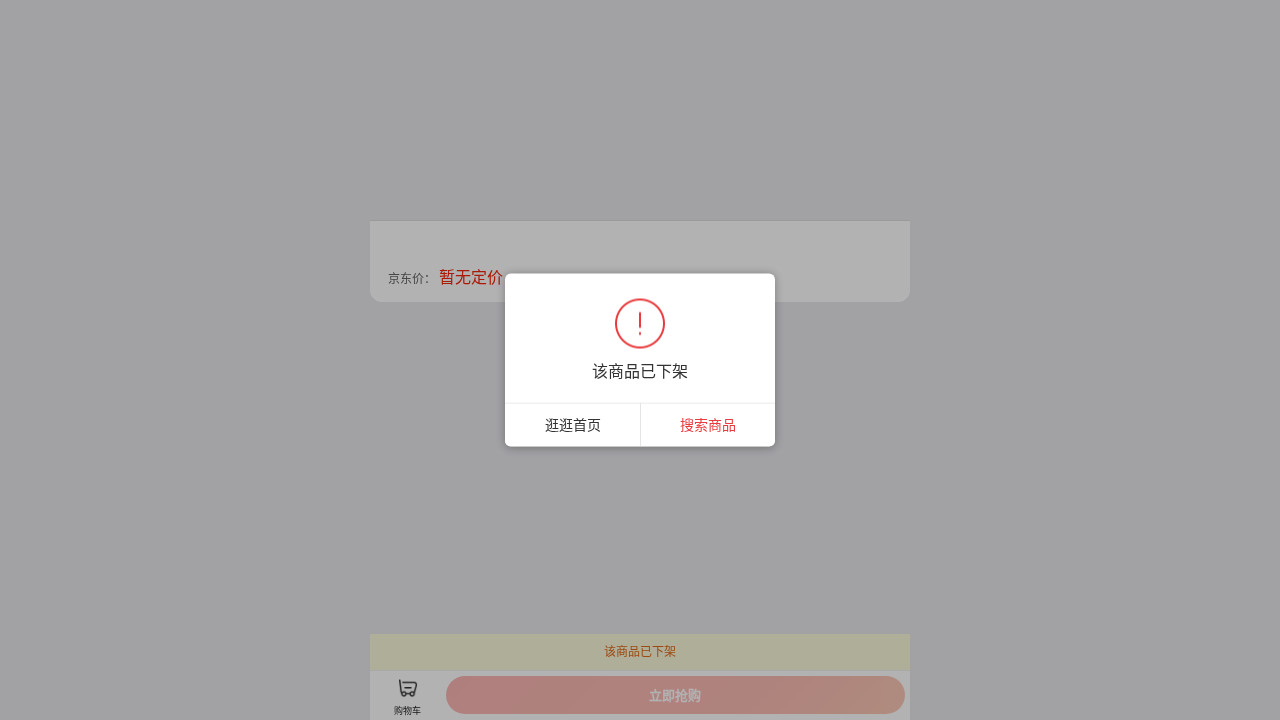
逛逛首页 (573, 424)
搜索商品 (708, 424)
